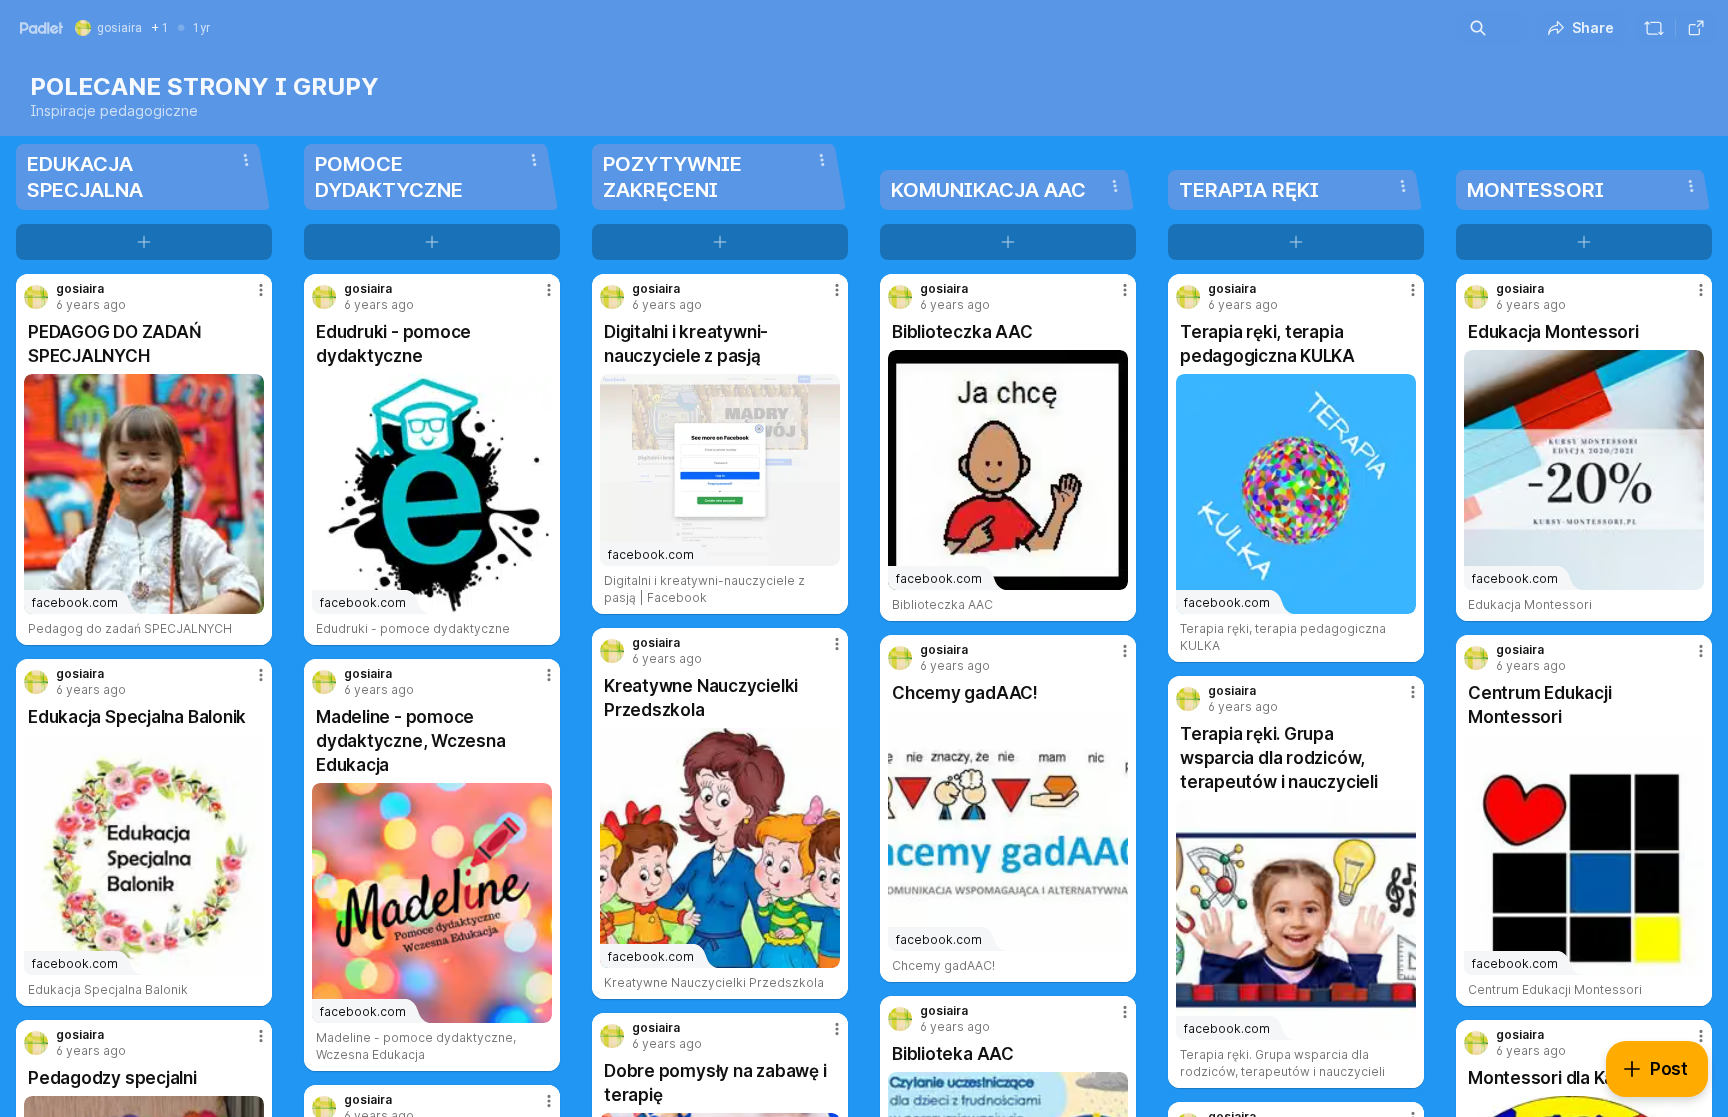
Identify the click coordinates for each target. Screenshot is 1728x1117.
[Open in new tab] (1696, 28)
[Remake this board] (1654, 28)
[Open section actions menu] (246, 160)
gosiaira (80, 289)
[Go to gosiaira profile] (36, 297)
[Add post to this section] (144, 242)
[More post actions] (261, 290)
